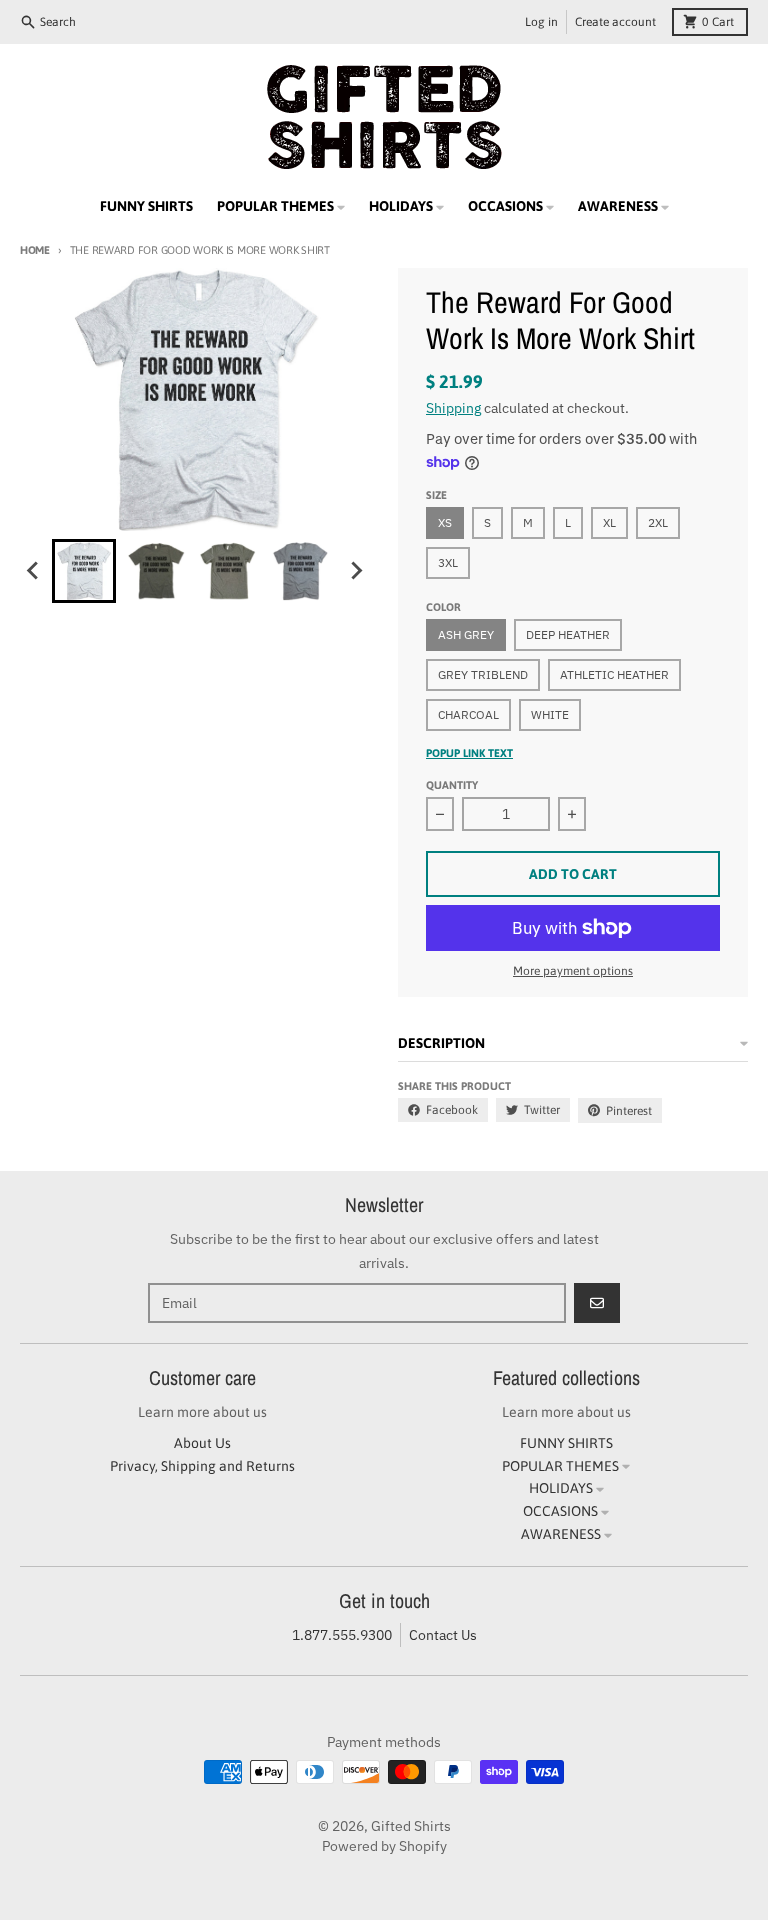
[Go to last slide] (34, 571)
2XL (658, 522)
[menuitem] (84, 571)
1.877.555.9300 (342, 1635)
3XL (448, 562)
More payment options (573, 971)
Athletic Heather (614, 674)
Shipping (453, 408)
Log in (541, 22)
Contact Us (443, 1635)
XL (609, 522)
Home (35, 250)
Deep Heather (568, 634)
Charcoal (468, 714)
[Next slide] (356, 571)
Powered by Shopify (384, 1846)
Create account (615, 22)
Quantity (452, 785)
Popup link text (469, 753)
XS (445, 522)
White (550, 714)
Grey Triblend (483, 674)
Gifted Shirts (411, 1826)
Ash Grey (466, 634)
